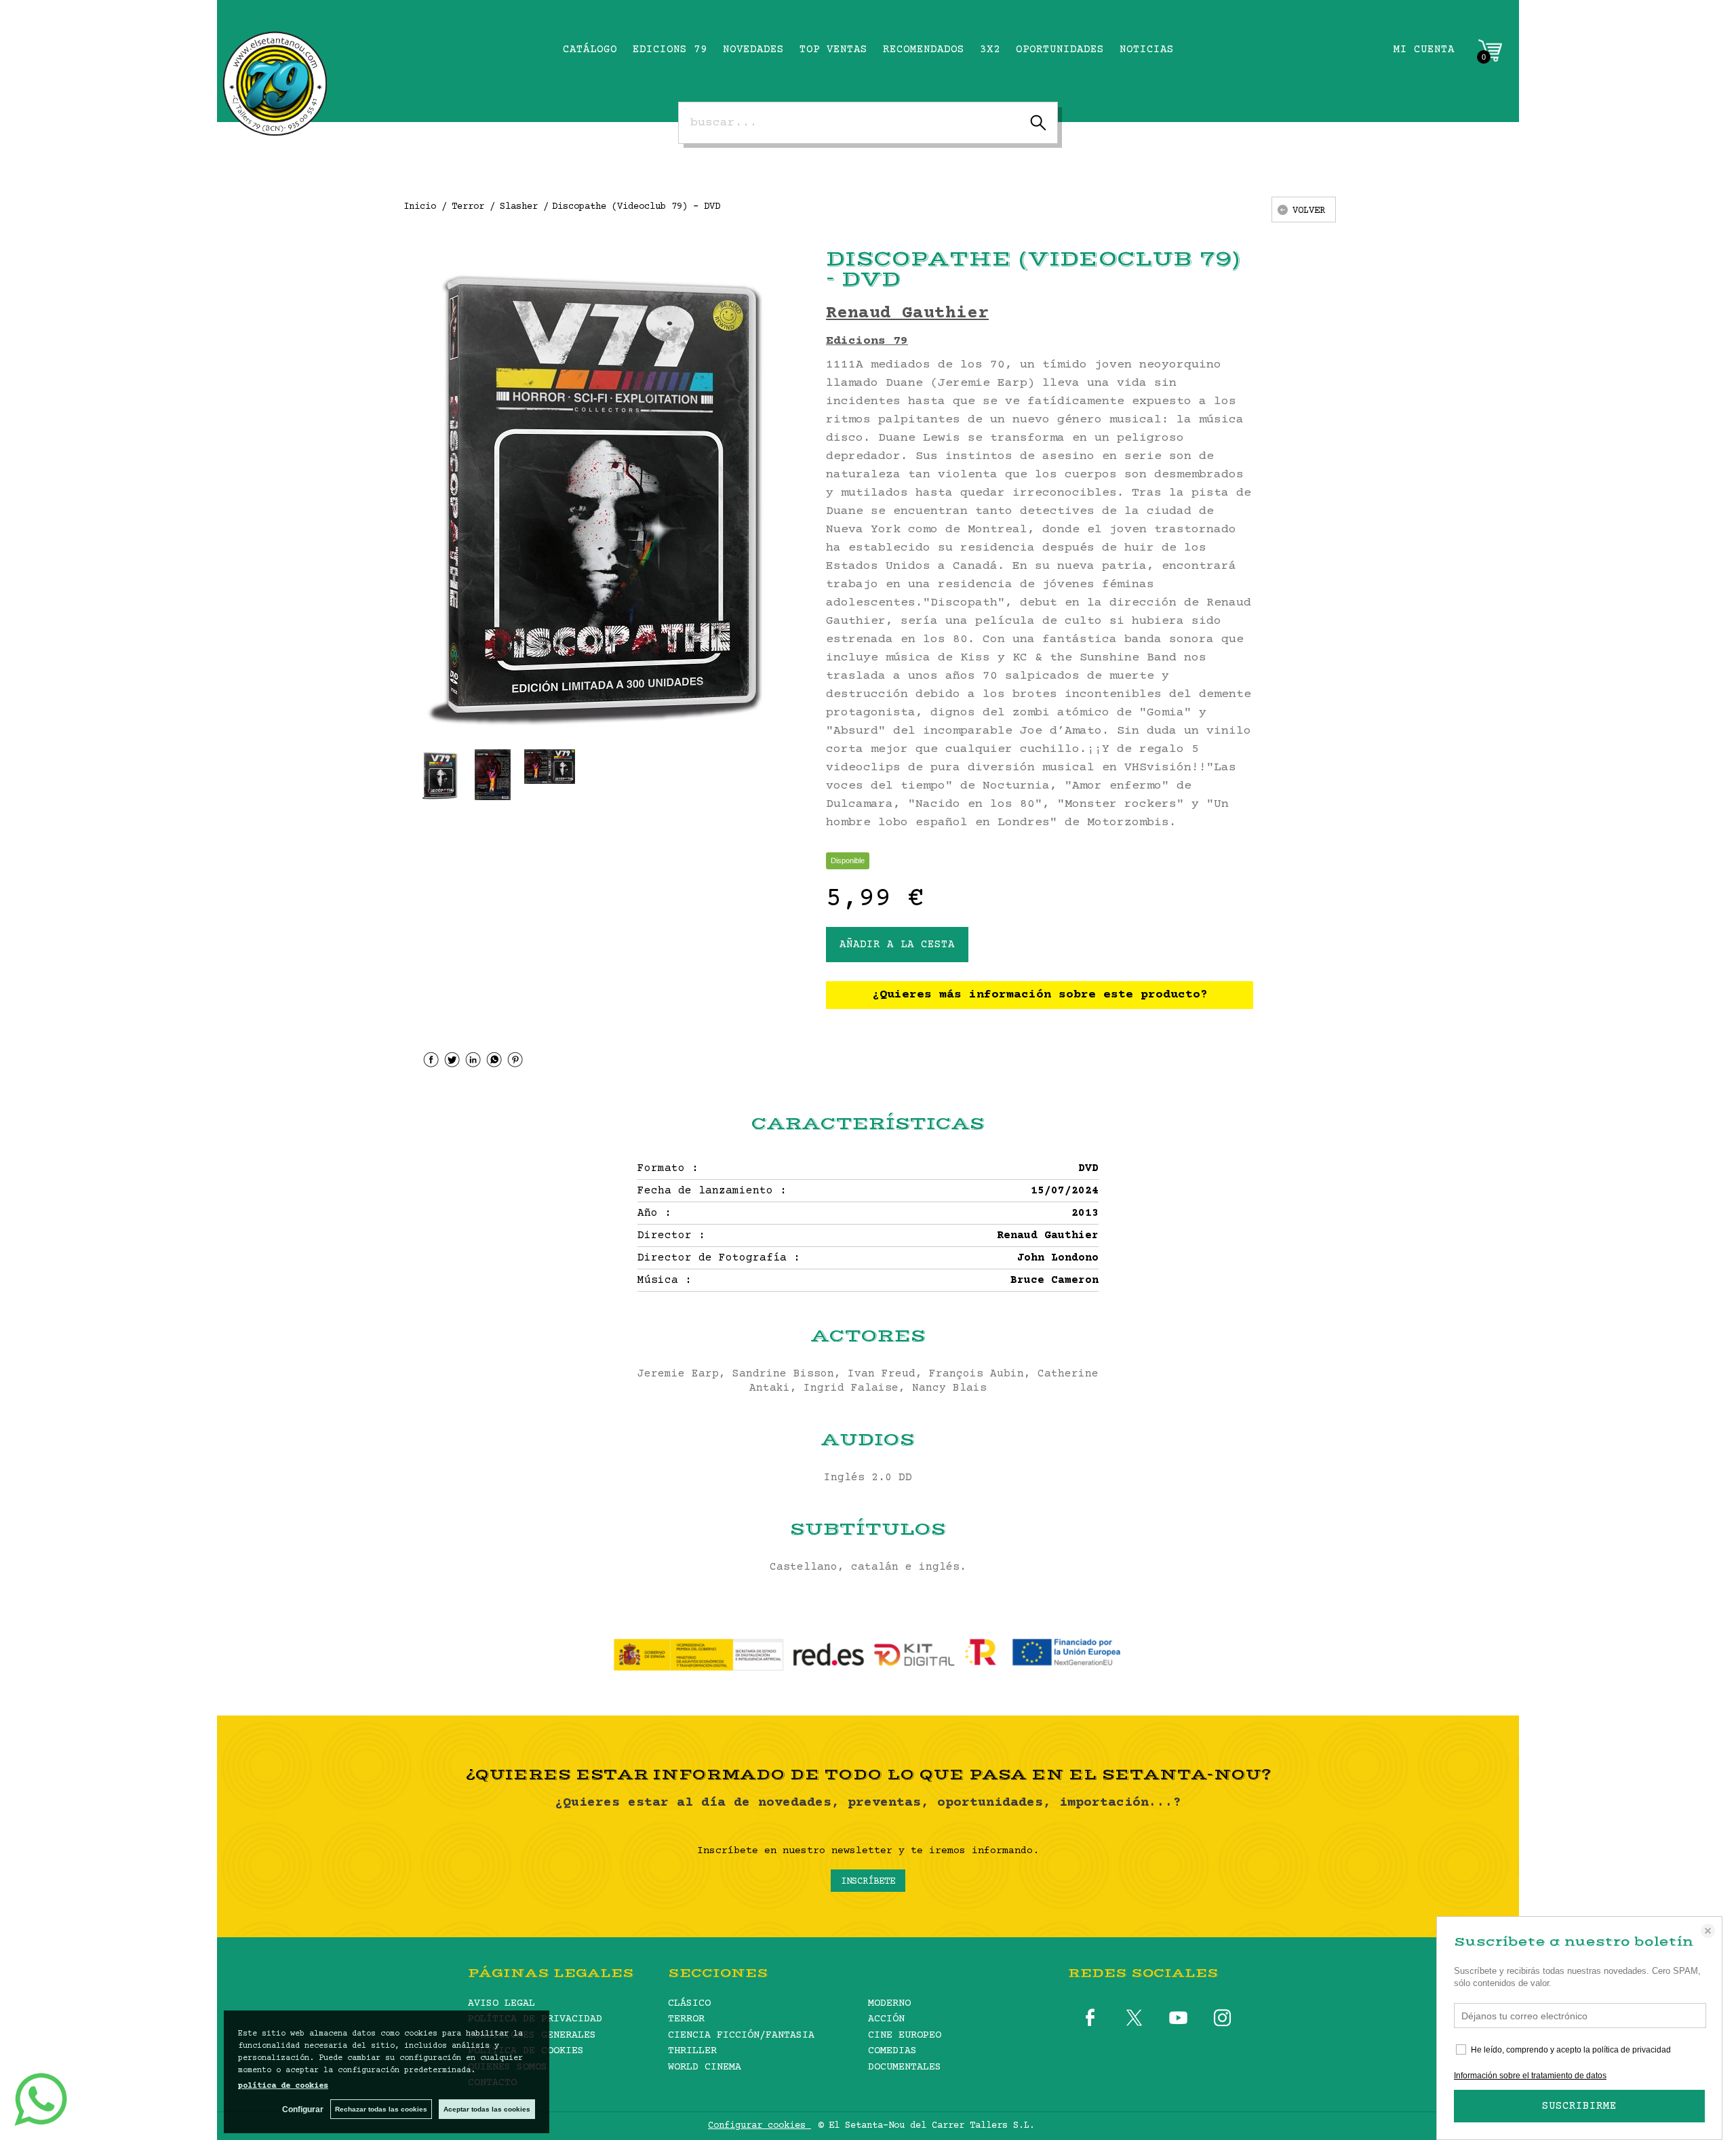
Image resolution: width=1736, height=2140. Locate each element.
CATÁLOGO (590, 49)
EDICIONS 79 (670, 49)
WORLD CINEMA (705, 2067)
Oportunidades (1060, 49)
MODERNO (889, 2003)
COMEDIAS (892, 2051)
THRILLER (692, 2051)
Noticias (1147, 49)
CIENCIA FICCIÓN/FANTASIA (741, 2035)
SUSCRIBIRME (1579, 2106)
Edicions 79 (867, 341)
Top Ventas (833, 49)
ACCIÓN (886, 2019)
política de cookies (283, 2086)
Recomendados (924, 49)
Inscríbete (868, 1882)
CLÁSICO (689, 2003)
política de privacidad (1632, 2050)
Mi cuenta (1424, 49)
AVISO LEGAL (501, 2003)
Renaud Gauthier (907, 314)
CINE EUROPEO (905, 2035)
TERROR (686, 2019)
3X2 (990, 49)
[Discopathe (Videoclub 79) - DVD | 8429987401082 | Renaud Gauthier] (606, 491)
